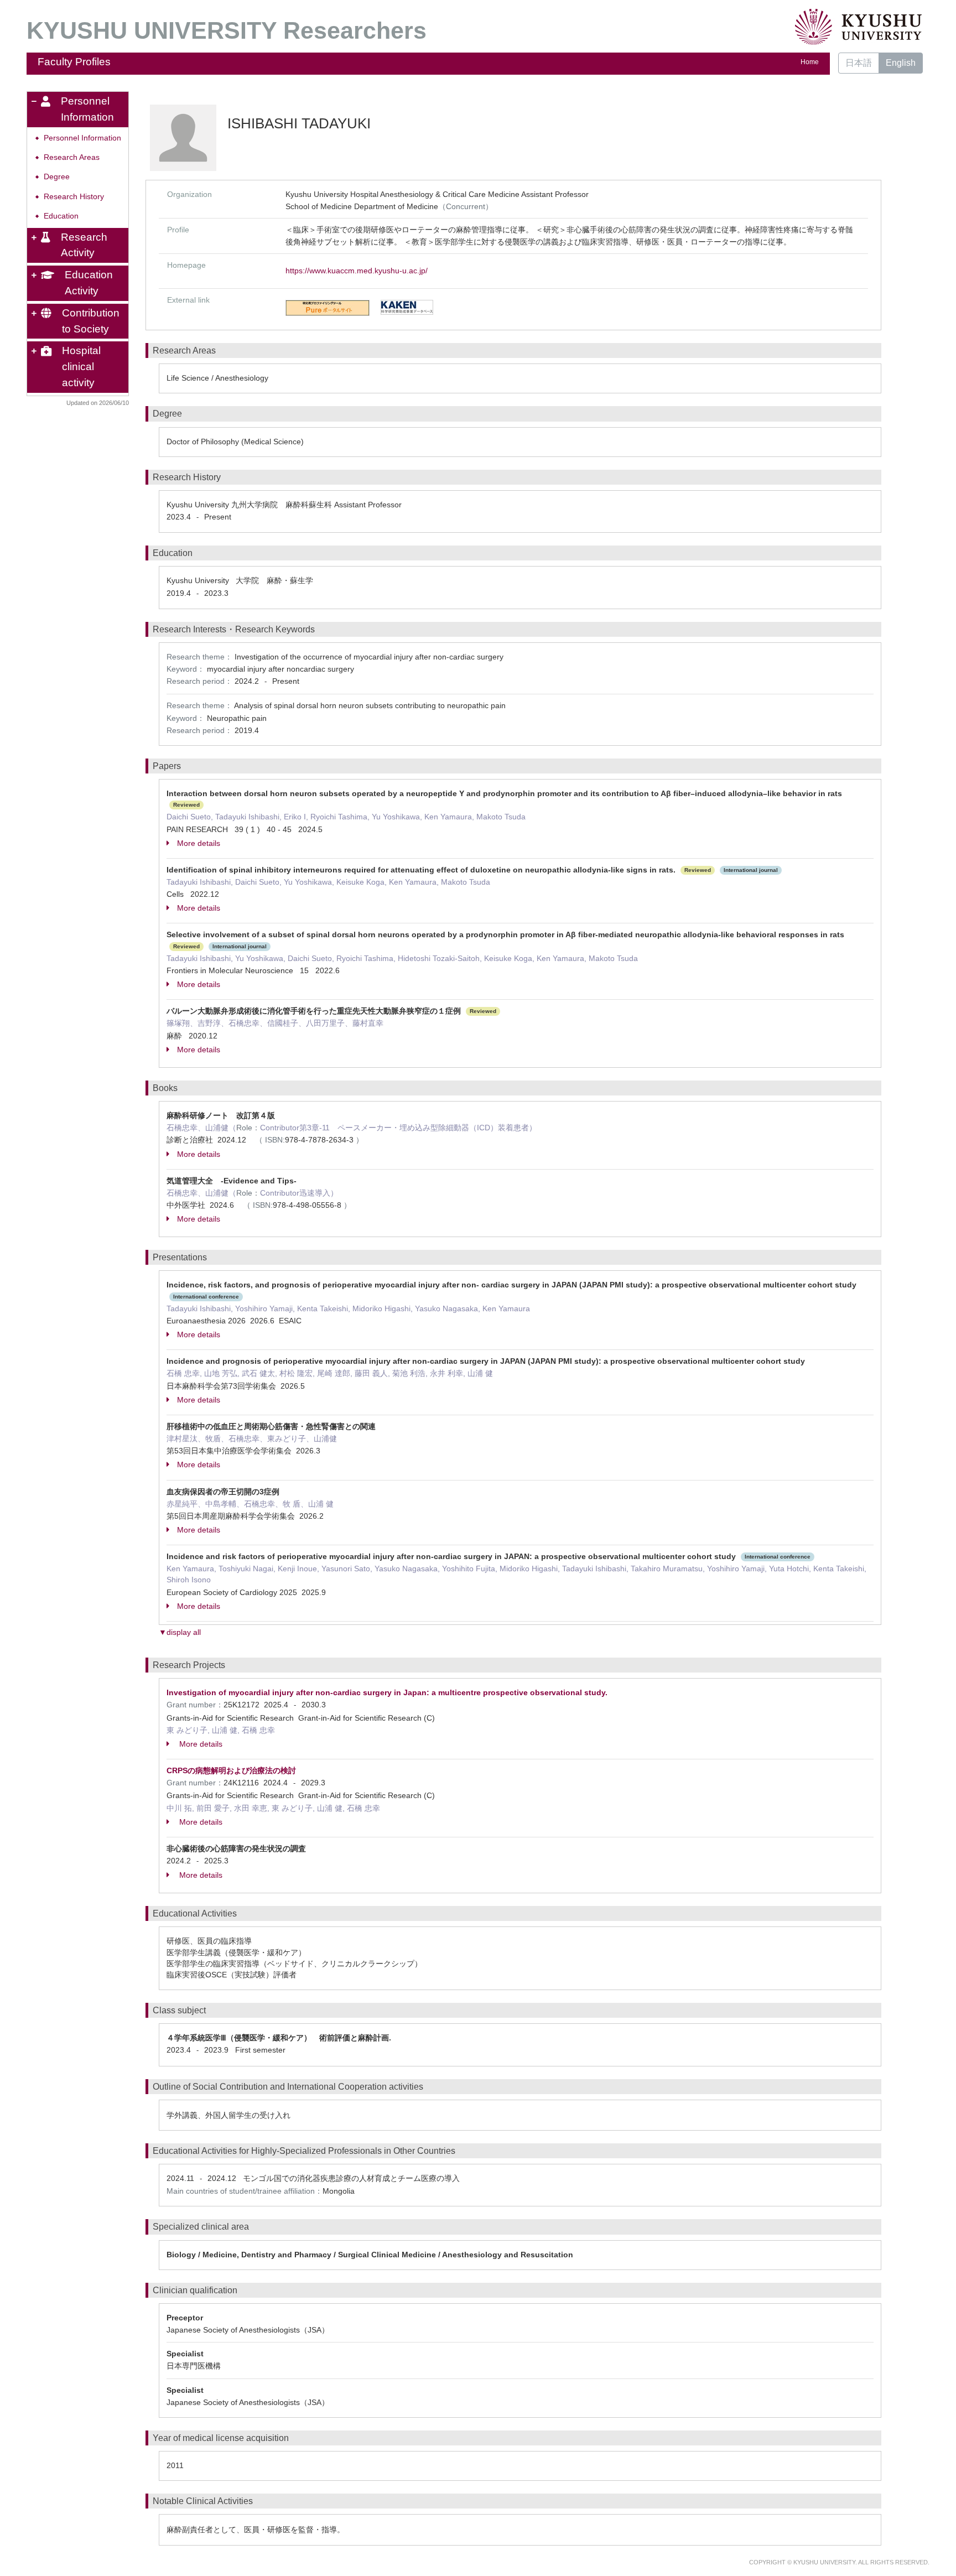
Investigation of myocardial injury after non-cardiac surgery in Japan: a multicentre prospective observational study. (387, 1692)
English (901, 63)
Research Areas (72, 157)
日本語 (859, 63)
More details (199, 843)
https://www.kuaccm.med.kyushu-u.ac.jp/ (357, 271)
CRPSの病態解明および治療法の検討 (231, 1770)
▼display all (180, 1632)
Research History (74, 197)
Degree (57, 177)
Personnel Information (82, 138)
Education (61, 216)
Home (810, 62)
